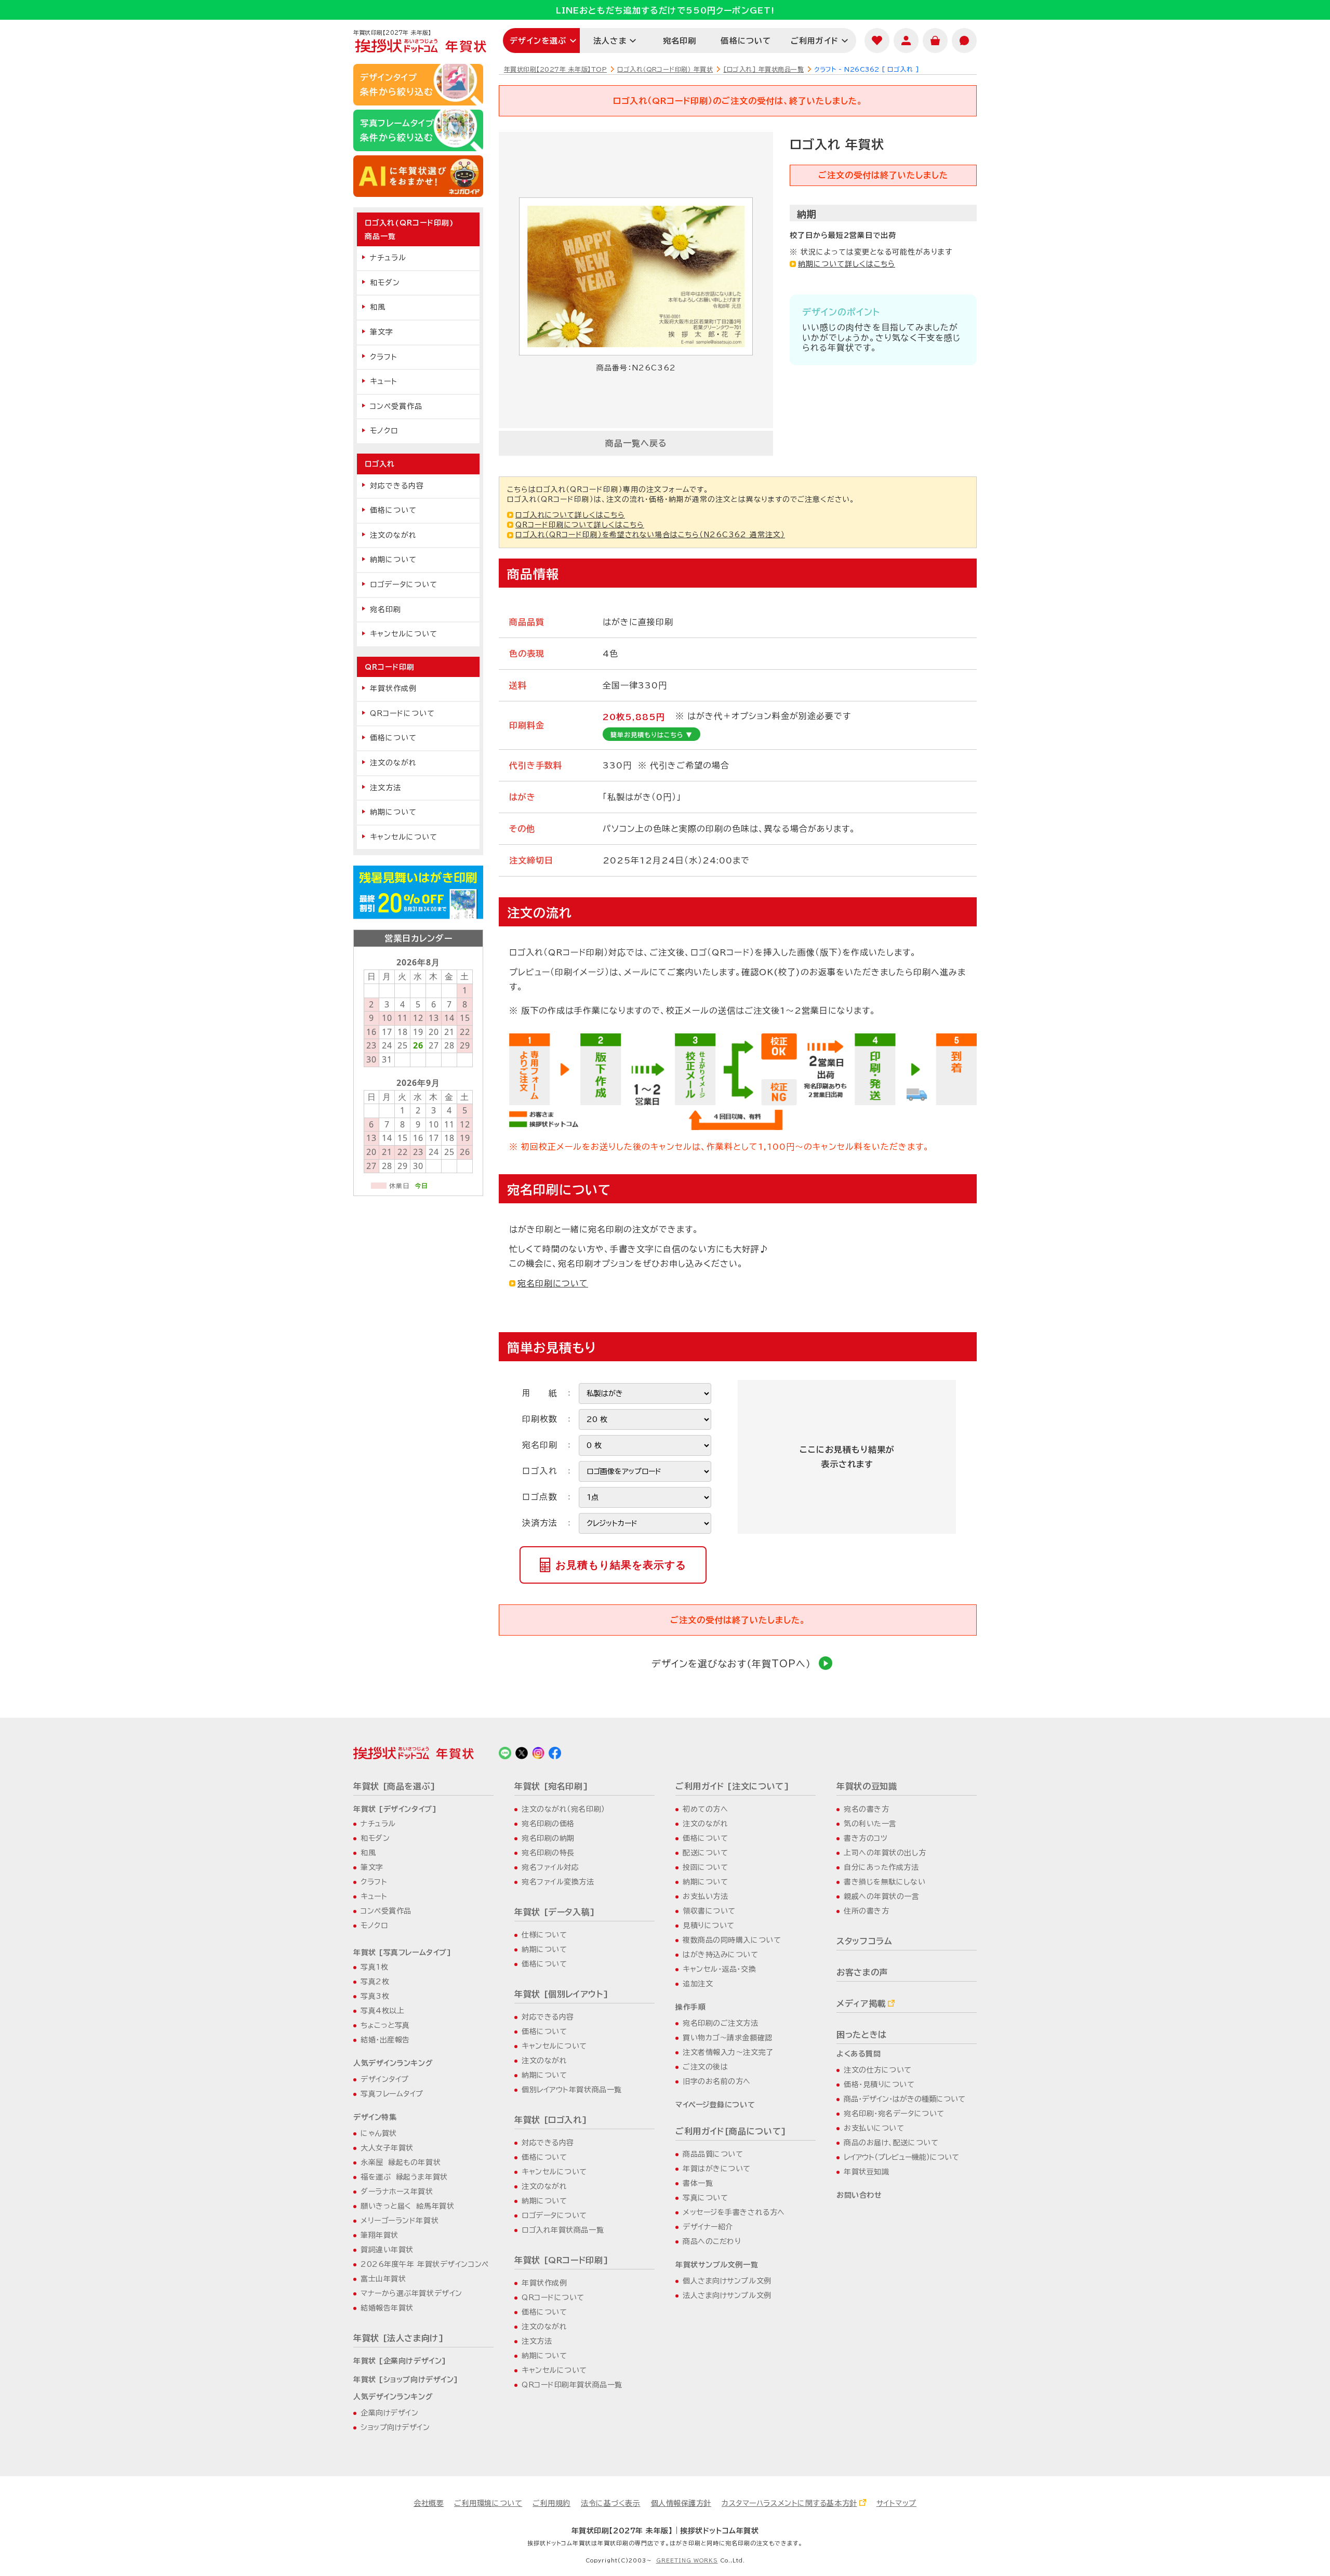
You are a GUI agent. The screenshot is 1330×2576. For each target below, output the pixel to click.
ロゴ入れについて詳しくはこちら (570, 515)
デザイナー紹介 (708, 2227)
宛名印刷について (553, 1283)
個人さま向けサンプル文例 (727, 2281)
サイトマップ (896, 2503)
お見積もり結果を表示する (621, 1565)
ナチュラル (388, 258)
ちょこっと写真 (385, 2025)
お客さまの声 (862, 1972)
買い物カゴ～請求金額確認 (728, 2038)
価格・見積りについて (879, 2084)
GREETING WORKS (687, 2560)
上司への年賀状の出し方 (885, 1853)
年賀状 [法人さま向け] (399, 2338)
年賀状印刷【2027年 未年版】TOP (555, 69)
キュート (384, 381)
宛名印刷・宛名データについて (894, 2114)
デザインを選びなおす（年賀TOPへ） (731, 1664)
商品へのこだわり (712, 2241)
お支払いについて (874, 2128)
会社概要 (429, 2503)
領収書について (709, 1911)
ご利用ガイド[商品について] (731, 2131)
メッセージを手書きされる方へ (734, 2212)
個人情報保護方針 (681, 2503)
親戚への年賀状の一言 (882, 1896)
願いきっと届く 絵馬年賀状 (407, 2206)
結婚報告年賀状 (387, 2308)
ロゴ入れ (380, 464)
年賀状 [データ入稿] (555, 1912)
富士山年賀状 (383, 2279)
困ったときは (862, 2035)
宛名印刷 (680, 41)
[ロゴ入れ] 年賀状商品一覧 (763, 69)
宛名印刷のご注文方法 (721, 2023)
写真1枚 (374, 1967)
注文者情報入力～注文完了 (728, 2052)
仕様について (544, 1935)
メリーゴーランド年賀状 (400, 2221)
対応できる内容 (397, 486)
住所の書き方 (866, 1911)
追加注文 (698, 1984)
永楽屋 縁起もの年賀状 (401, 2162)
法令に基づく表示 (610, 2503)
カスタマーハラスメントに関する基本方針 (789, 2503)
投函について (705, 1867)
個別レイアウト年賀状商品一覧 (572, 2090)
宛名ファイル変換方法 (558, 1882)
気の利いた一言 (870, 1824)
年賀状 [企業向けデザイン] (400, 2361)
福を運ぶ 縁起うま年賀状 (404, 2177)
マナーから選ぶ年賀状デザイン (411, 2293)
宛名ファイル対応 (550, 1867)
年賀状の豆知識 (867, 1786)
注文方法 (385, 788)
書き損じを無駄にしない (885, 1882)
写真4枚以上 (382, 2011)
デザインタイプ (385, 2079)
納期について (393, 560)
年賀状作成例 (393, 688)
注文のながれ (393, 535)
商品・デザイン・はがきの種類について (905, 2099)
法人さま (610, 41)
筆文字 (382, 332)
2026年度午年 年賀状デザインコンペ (425, 2264)
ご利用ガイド (815, 41)
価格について (746, 41)
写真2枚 (375, 1982)
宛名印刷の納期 (548, 1838)
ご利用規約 (551, 2503)
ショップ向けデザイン (395, 2427)
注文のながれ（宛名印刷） (563, 1809)
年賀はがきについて (717, 2169)
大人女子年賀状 (387, 2148)
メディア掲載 (861, 2003)
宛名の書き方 (866, 1809)
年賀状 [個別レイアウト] (561, 1994)
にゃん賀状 (379, 2133)
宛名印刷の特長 (548, 1853)
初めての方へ (705, 1809)
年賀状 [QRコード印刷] (561, 2260)
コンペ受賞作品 (396, 406)
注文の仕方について (878, 2070)
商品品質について (713, 2154)
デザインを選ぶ (538, 41)
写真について (705, 2198)
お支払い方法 (705, 1896)
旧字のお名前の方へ (717, 2081)
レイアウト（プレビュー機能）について (901, 2157)
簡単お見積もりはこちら (651, 735)
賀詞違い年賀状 (387, 2250)
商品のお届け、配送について (891, 2143)
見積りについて (709, 1926)
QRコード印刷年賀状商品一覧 (572, 2385)
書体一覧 (698, 2183)
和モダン (385, 283)
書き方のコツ (866, 1838)
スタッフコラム (864, 1941)
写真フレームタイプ (392, 2094)
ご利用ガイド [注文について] (733, 1786)
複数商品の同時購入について (732, 1940)
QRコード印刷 (390, 667)
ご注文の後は (705, 2067)
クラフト (384, 357)
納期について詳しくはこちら (847, 264)
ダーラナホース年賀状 (397, 2192)
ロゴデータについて (404, 585)
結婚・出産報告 (385, 2040)
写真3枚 (375, 1996)
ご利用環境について (488, 2503)
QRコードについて (402, 713)
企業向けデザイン (389, 2413)
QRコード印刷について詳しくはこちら (580, 525)
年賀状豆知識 (866, 2172)
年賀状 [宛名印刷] (551, 1786)
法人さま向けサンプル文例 (727, 2295)
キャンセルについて (404, 634)
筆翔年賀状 (380, 2235)
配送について (705, 1853)
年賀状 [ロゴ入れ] (551, 2120)
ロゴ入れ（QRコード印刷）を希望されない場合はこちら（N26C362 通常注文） (650, 535)
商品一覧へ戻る (636, 443)
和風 (378, 307)
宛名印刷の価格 (548, 1824)
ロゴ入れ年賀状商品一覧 (563, 2230)
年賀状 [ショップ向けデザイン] (406, 2380)
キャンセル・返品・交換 (719, 1969)
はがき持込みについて (721, 1955)
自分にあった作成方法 (881, 1867)
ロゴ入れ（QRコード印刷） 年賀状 (665, 69)
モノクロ (384, 431)
